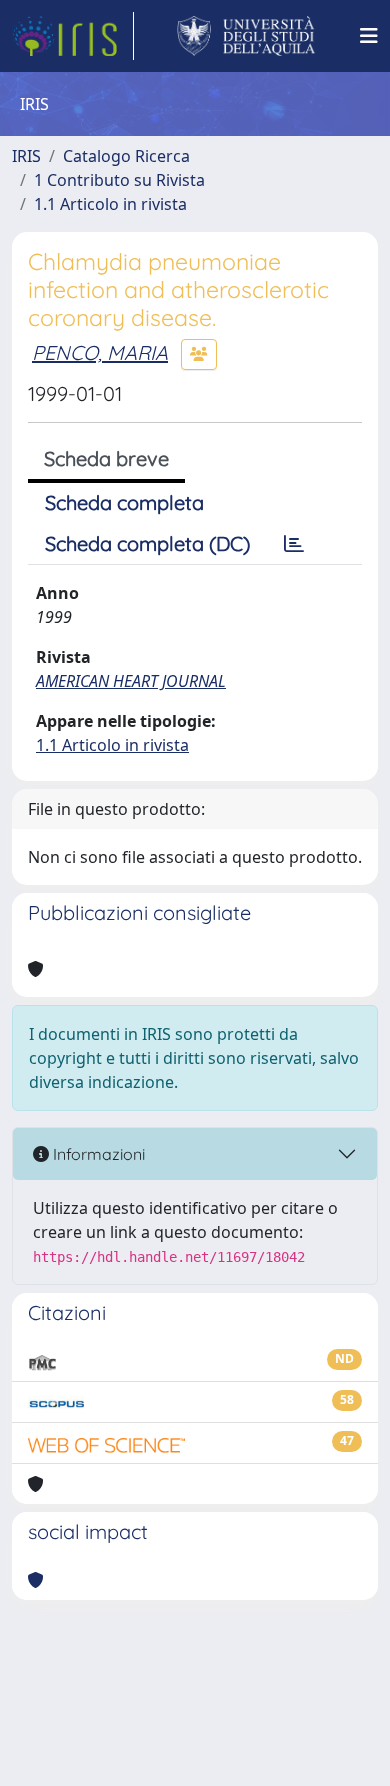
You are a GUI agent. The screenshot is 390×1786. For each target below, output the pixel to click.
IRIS (26, 156)
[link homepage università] (246, 36)
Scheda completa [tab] (124, 502)
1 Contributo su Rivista (119, 180)
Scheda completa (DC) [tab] (147, 543)
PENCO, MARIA (100, 352)
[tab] (294, 544)
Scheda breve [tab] (106, 458)
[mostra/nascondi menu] (369, 36)
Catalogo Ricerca (126, 156)
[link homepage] (73, 36)
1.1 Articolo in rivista (110, 204)
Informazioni (97, 1154)
